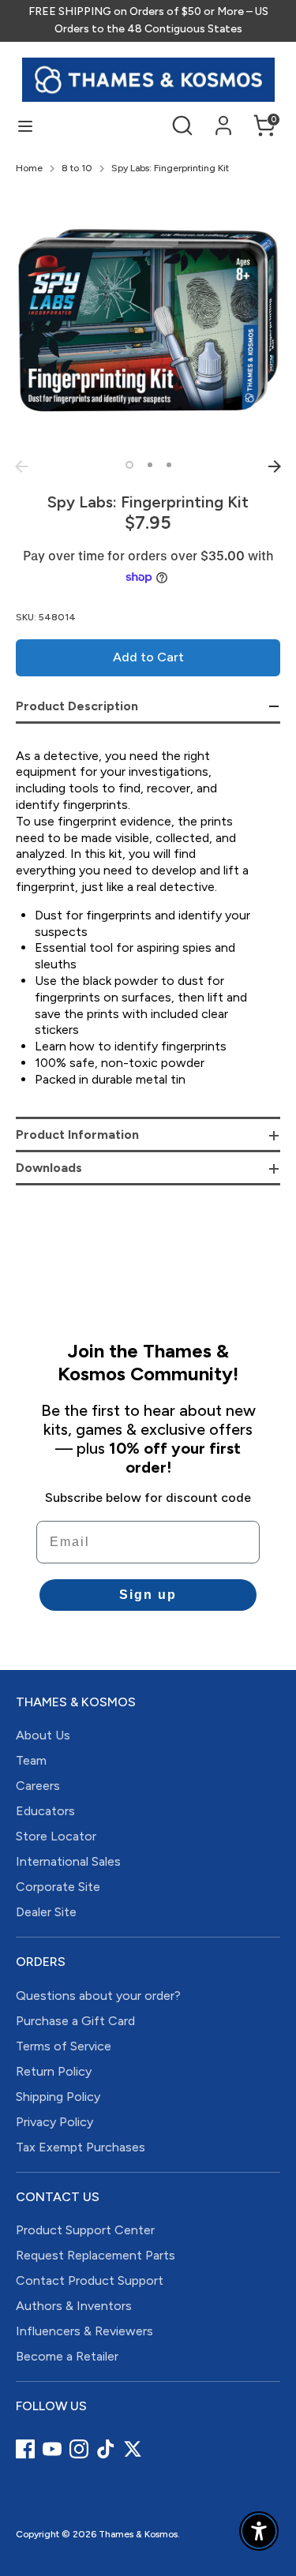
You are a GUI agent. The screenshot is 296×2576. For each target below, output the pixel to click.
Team (31, 1760)
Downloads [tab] (49, 1168)
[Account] (223, 118)
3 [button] (169, 465)
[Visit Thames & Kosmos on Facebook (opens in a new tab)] (25, 2449)
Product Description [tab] (77, 706)
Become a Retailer (67, 2356)
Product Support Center (85, 2230)
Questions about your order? (98, 1996)
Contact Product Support (90, 2280)
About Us (43, 1735)
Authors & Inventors (74, 2306)
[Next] (275, 466)
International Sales (68, 1861)
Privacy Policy (54, 2122)
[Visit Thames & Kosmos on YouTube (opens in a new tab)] (52, 2449)
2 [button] (150, 465)
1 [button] (129, 465)
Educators (45, 1811)
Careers (38, 1786)
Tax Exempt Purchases (81, 2147)
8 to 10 (77, 168)
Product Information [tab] (77, 1134)
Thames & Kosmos (138, 2534)
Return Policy (54, 2071)
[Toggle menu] (25, 126)
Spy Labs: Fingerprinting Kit (170, 168)
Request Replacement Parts (96, 2255)
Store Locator (56, 1836)
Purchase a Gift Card (75, 2021)
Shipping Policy (58, 2097)
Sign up (148, 1595)
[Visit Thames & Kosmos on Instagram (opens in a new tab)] (79, 2449)
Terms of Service (64, 2046)
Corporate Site (58, 1887)
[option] (148, 320)
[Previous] (21, 466)
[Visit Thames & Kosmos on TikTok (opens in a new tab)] (106, 2449)
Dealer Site (46, 1912)
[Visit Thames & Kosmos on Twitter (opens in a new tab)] (133, 2449)
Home (29, 168)
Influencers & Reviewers (84, 2331)
